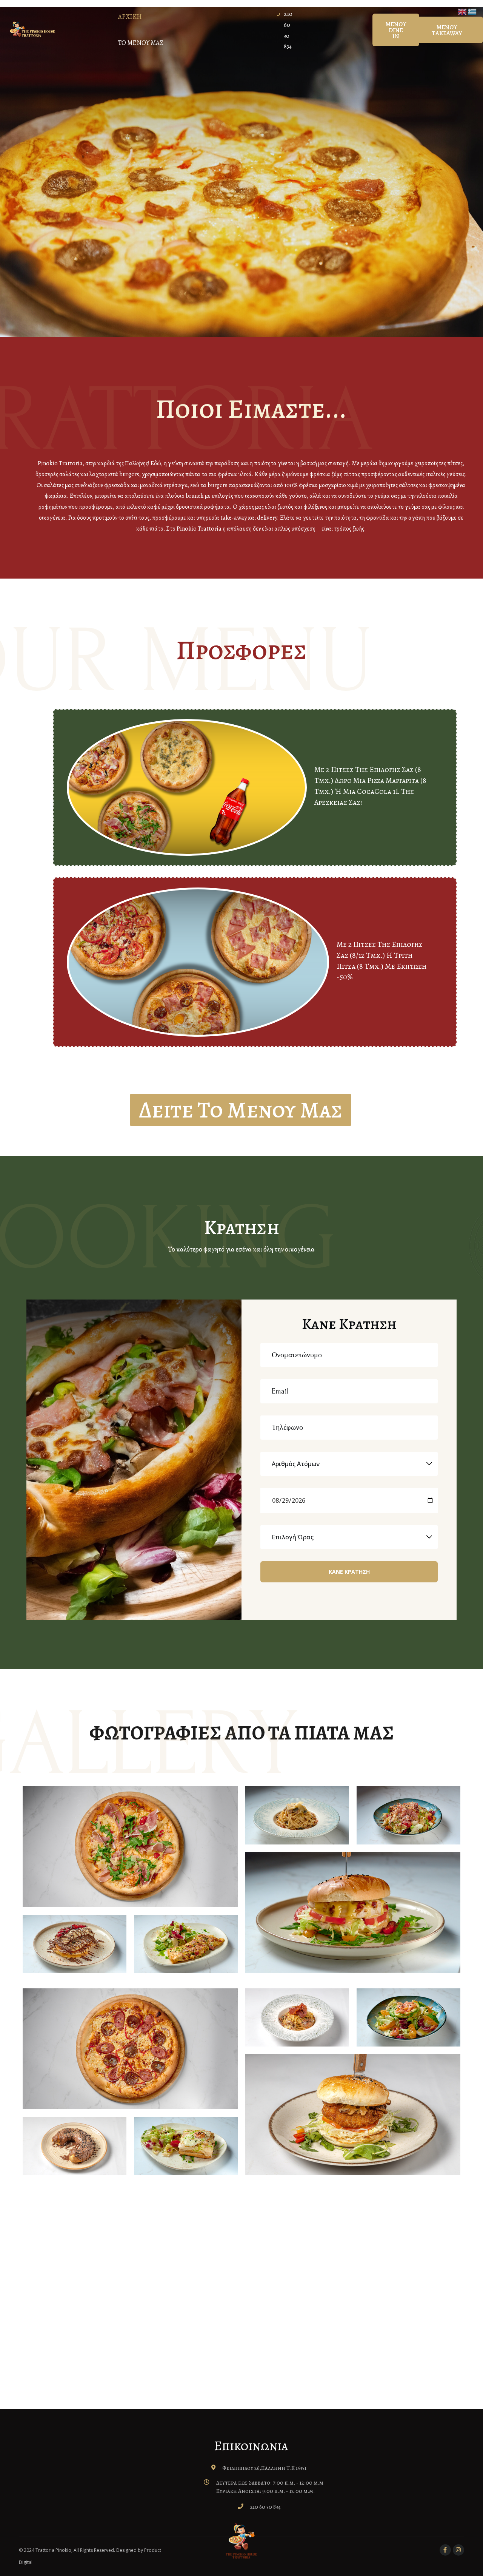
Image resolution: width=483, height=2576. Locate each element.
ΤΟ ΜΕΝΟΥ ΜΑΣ (141, 43)
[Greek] (472, 11)
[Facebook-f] (445, 2550)
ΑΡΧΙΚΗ (130, 17)
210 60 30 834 (265, 2507)
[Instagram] (458, 2550)
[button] (396, 30)
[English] (463, 11)
